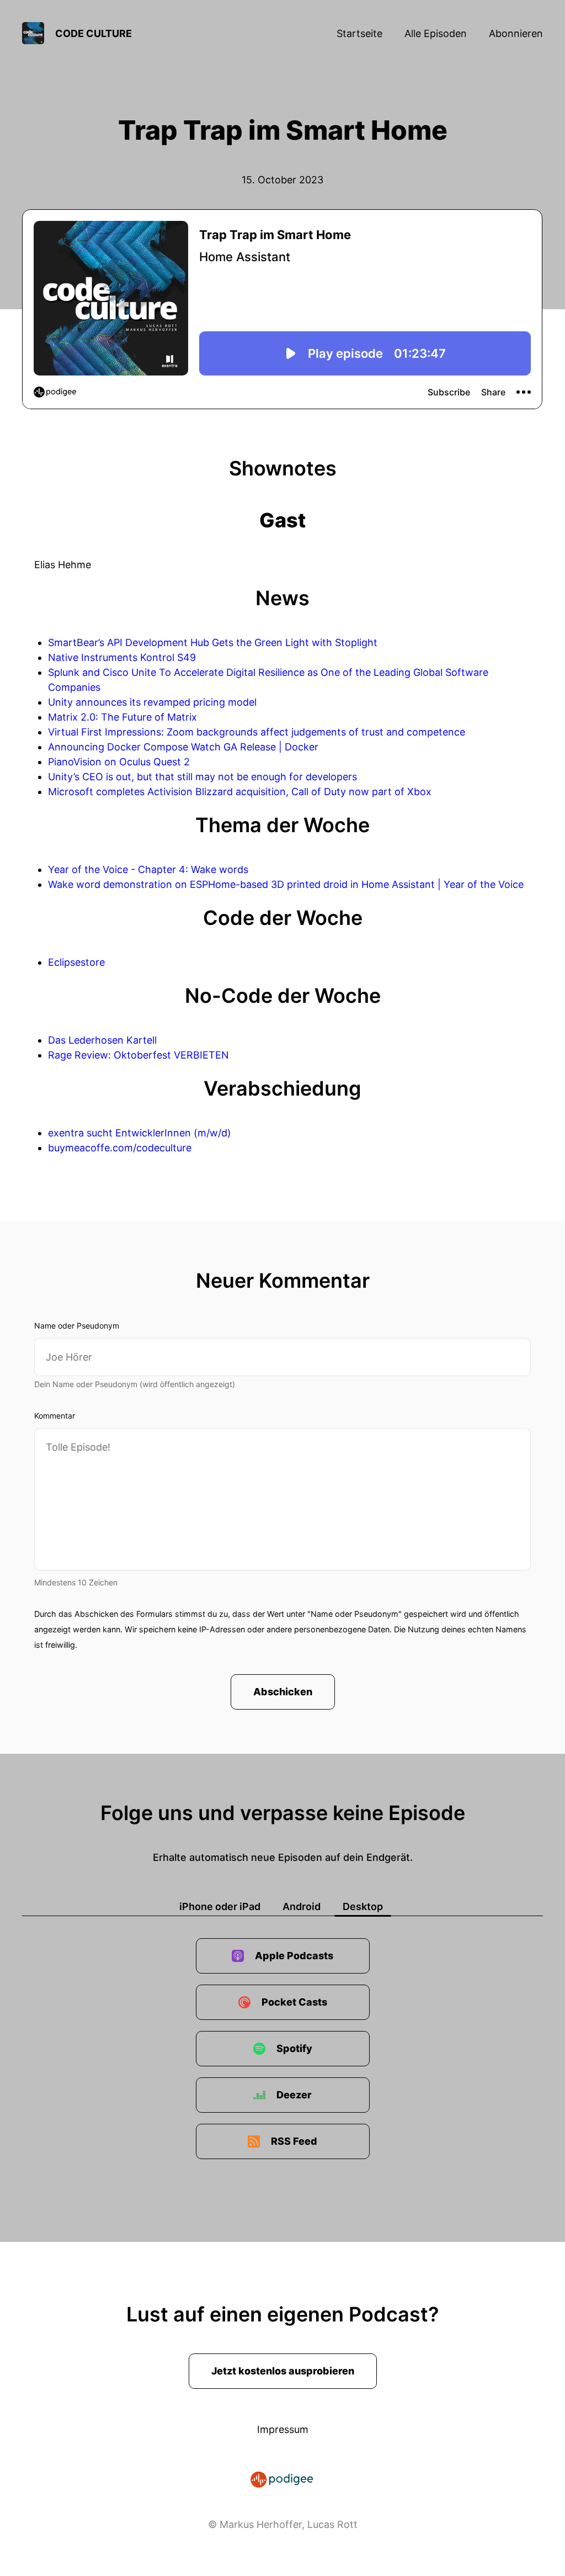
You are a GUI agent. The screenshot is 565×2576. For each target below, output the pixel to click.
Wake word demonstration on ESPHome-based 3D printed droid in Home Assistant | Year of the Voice (286, 884)
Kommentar (55, 1416)
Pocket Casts (294, 2002)
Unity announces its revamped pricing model (152, 702)
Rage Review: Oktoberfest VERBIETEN (138, 1055)
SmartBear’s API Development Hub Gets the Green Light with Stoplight (213, 642)
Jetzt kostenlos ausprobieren (283, 2371)
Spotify (294, 2048)
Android (302, 1906)
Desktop (363, 1906)
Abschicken (283, 1692)
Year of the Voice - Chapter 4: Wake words (148, 869)
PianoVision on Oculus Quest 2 (119, 762)
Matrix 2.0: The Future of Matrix (122, 717)
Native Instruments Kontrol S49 (122, 657)
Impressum (283, 2429)
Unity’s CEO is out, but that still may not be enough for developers (202, 777)
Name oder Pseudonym (77, 1326)
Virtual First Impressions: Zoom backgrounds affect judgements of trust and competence (257, 732)
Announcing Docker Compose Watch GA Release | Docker (183, 747)
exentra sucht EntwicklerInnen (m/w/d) (140, 1133)
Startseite (359, 33)
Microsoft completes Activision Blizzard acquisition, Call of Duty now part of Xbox (240, 792)
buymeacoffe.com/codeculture (120, 1148)
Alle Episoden (436, 33)
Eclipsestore (76, 962)
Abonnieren (516, 33)
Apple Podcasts (294, 1956)
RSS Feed (294, 2141)
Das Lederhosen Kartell (102, 1040)
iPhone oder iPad (220, 1906)
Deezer (294, 2095)
